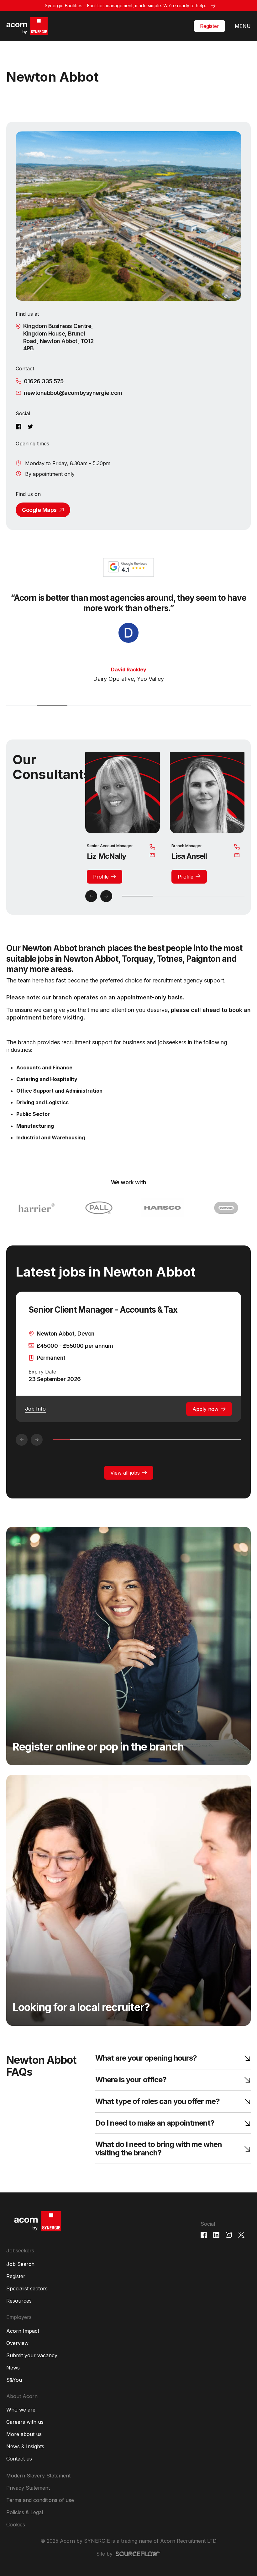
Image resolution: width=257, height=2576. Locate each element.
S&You (14, 2390)
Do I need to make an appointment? (155, 2134)
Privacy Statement (28, 2498)
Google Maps (39, 510)
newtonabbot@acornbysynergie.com (73, 393)
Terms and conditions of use (40, 2510)
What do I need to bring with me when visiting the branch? (159, 2159)
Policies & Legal (25, 2523)
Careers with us (25, 2432)
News (13, 2378)
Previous (91, 906)
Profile (101, 887)
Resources (19, 2311)
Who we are (21, 2420)
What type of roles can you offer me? (157, 2112)
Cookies (16, 2535)
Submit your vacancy (32, 2366)
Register (210, 26)
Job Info (35, 1419)
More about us (24, 2444)
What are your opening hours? (146, 2069)
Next (106, 906)
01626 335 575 (44, 381)
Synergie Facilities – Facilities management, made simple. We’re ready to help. (125, 5)
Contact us (19, 2469)
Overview (17, 2353)
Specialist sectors (27, 2299)
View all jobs (125, 1483)
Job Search (20, 2274)
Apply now (205, 1419)
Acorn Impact (23, 2341)
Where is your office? (131, 2090)
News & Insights (25, 2457)
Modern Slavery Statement (38, 2486)
